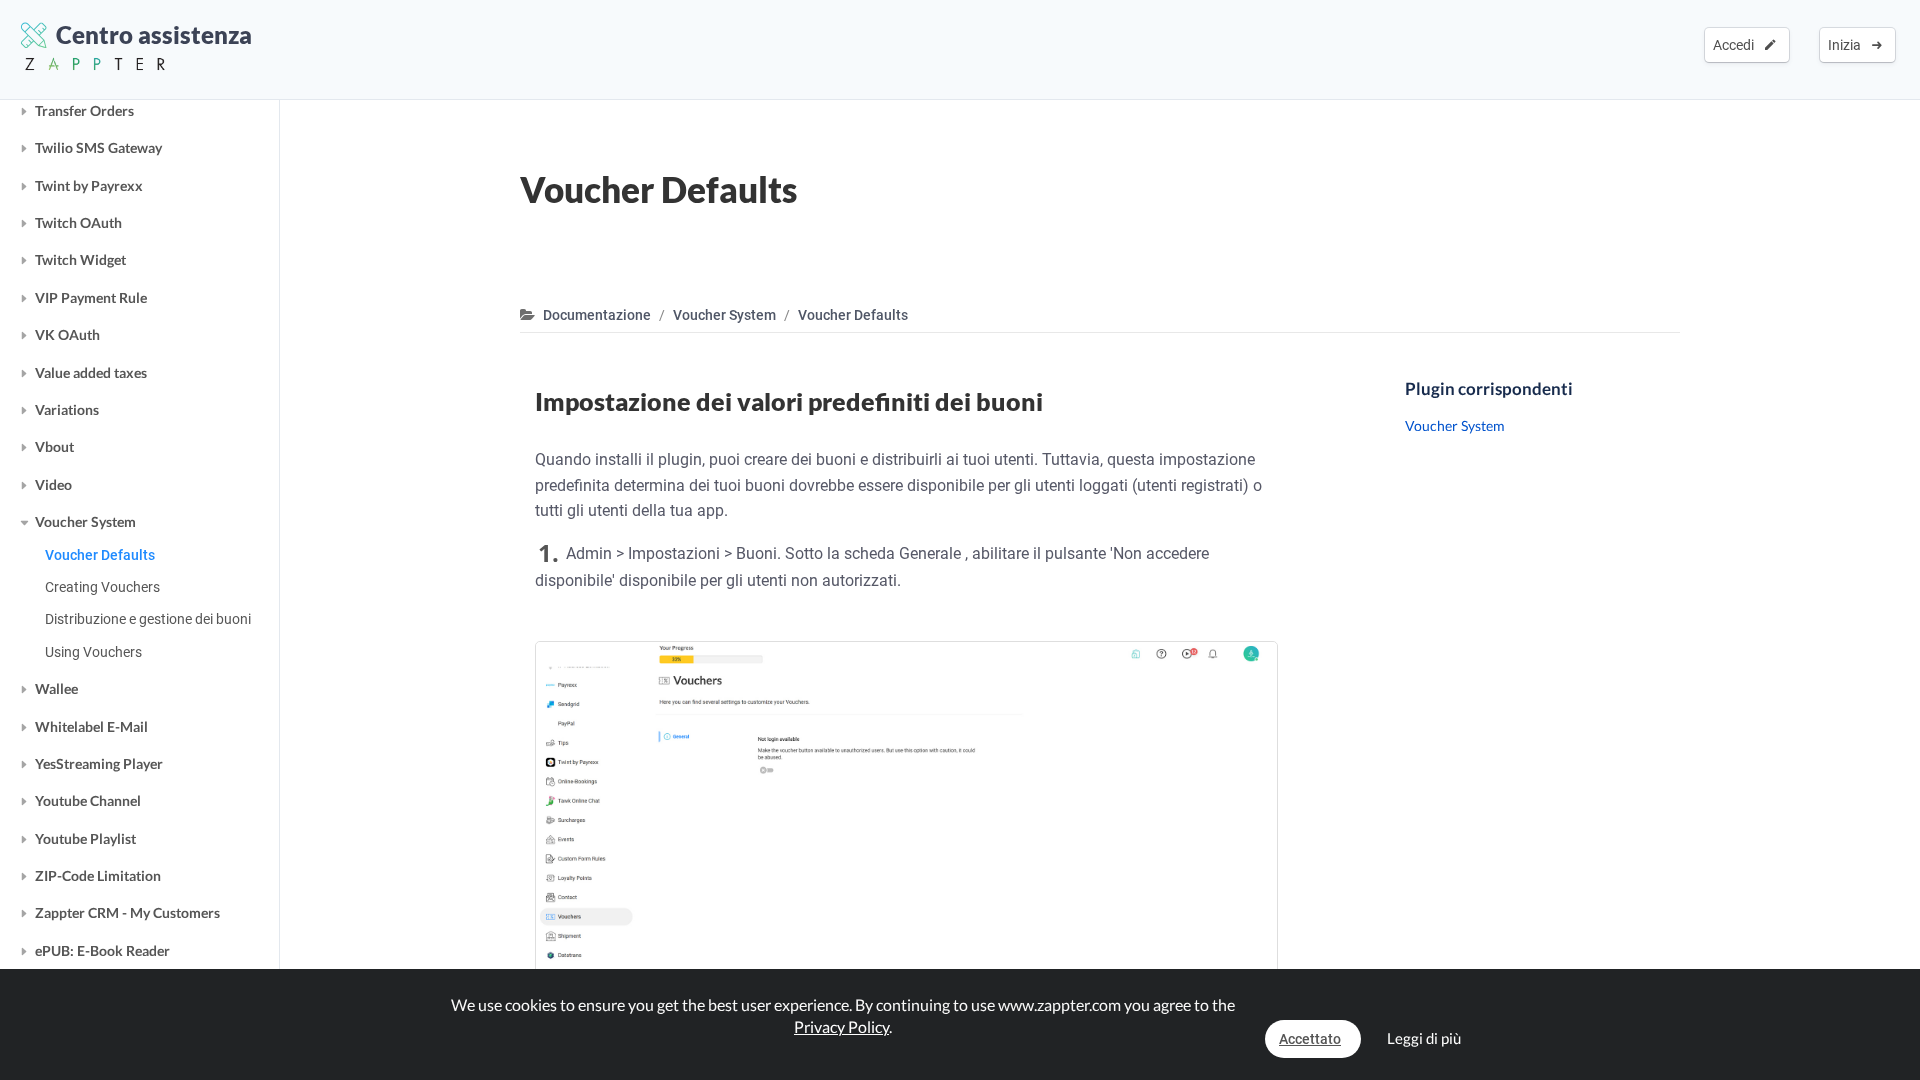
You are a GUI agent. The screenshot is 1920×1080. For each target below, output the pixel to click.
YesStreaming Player (99, 763)
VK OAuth (67, 334)
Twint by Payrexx (89, 185)
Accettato (1310, 1039)
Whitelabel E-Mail (91, 726)
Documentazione (597, 315)
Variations (67, 409)
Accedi (1736, 45)
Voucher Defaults (100, 555)
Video (53, 484)
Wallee (56, 688)
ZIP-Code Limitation (98, 875)
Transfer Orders (84, 110)
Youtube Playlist (85, 838)
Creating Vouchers (102, 587)
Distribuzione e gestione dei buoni (148, 619)
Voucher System (85, 521)
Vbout (54, 446)
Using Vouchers (93, 652)
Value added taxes (91, 372)
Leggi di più (1424, 1038)
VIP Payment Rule (91, 297)
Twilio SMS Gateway (98, 147)
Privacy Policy (841, 1026)
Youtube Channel (88, 800)
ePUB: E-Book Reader (102, 950)
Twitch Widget (80, 259)
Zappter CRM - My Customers (127, 912)
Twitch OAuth (78, 222)
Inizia (1847, 45)
